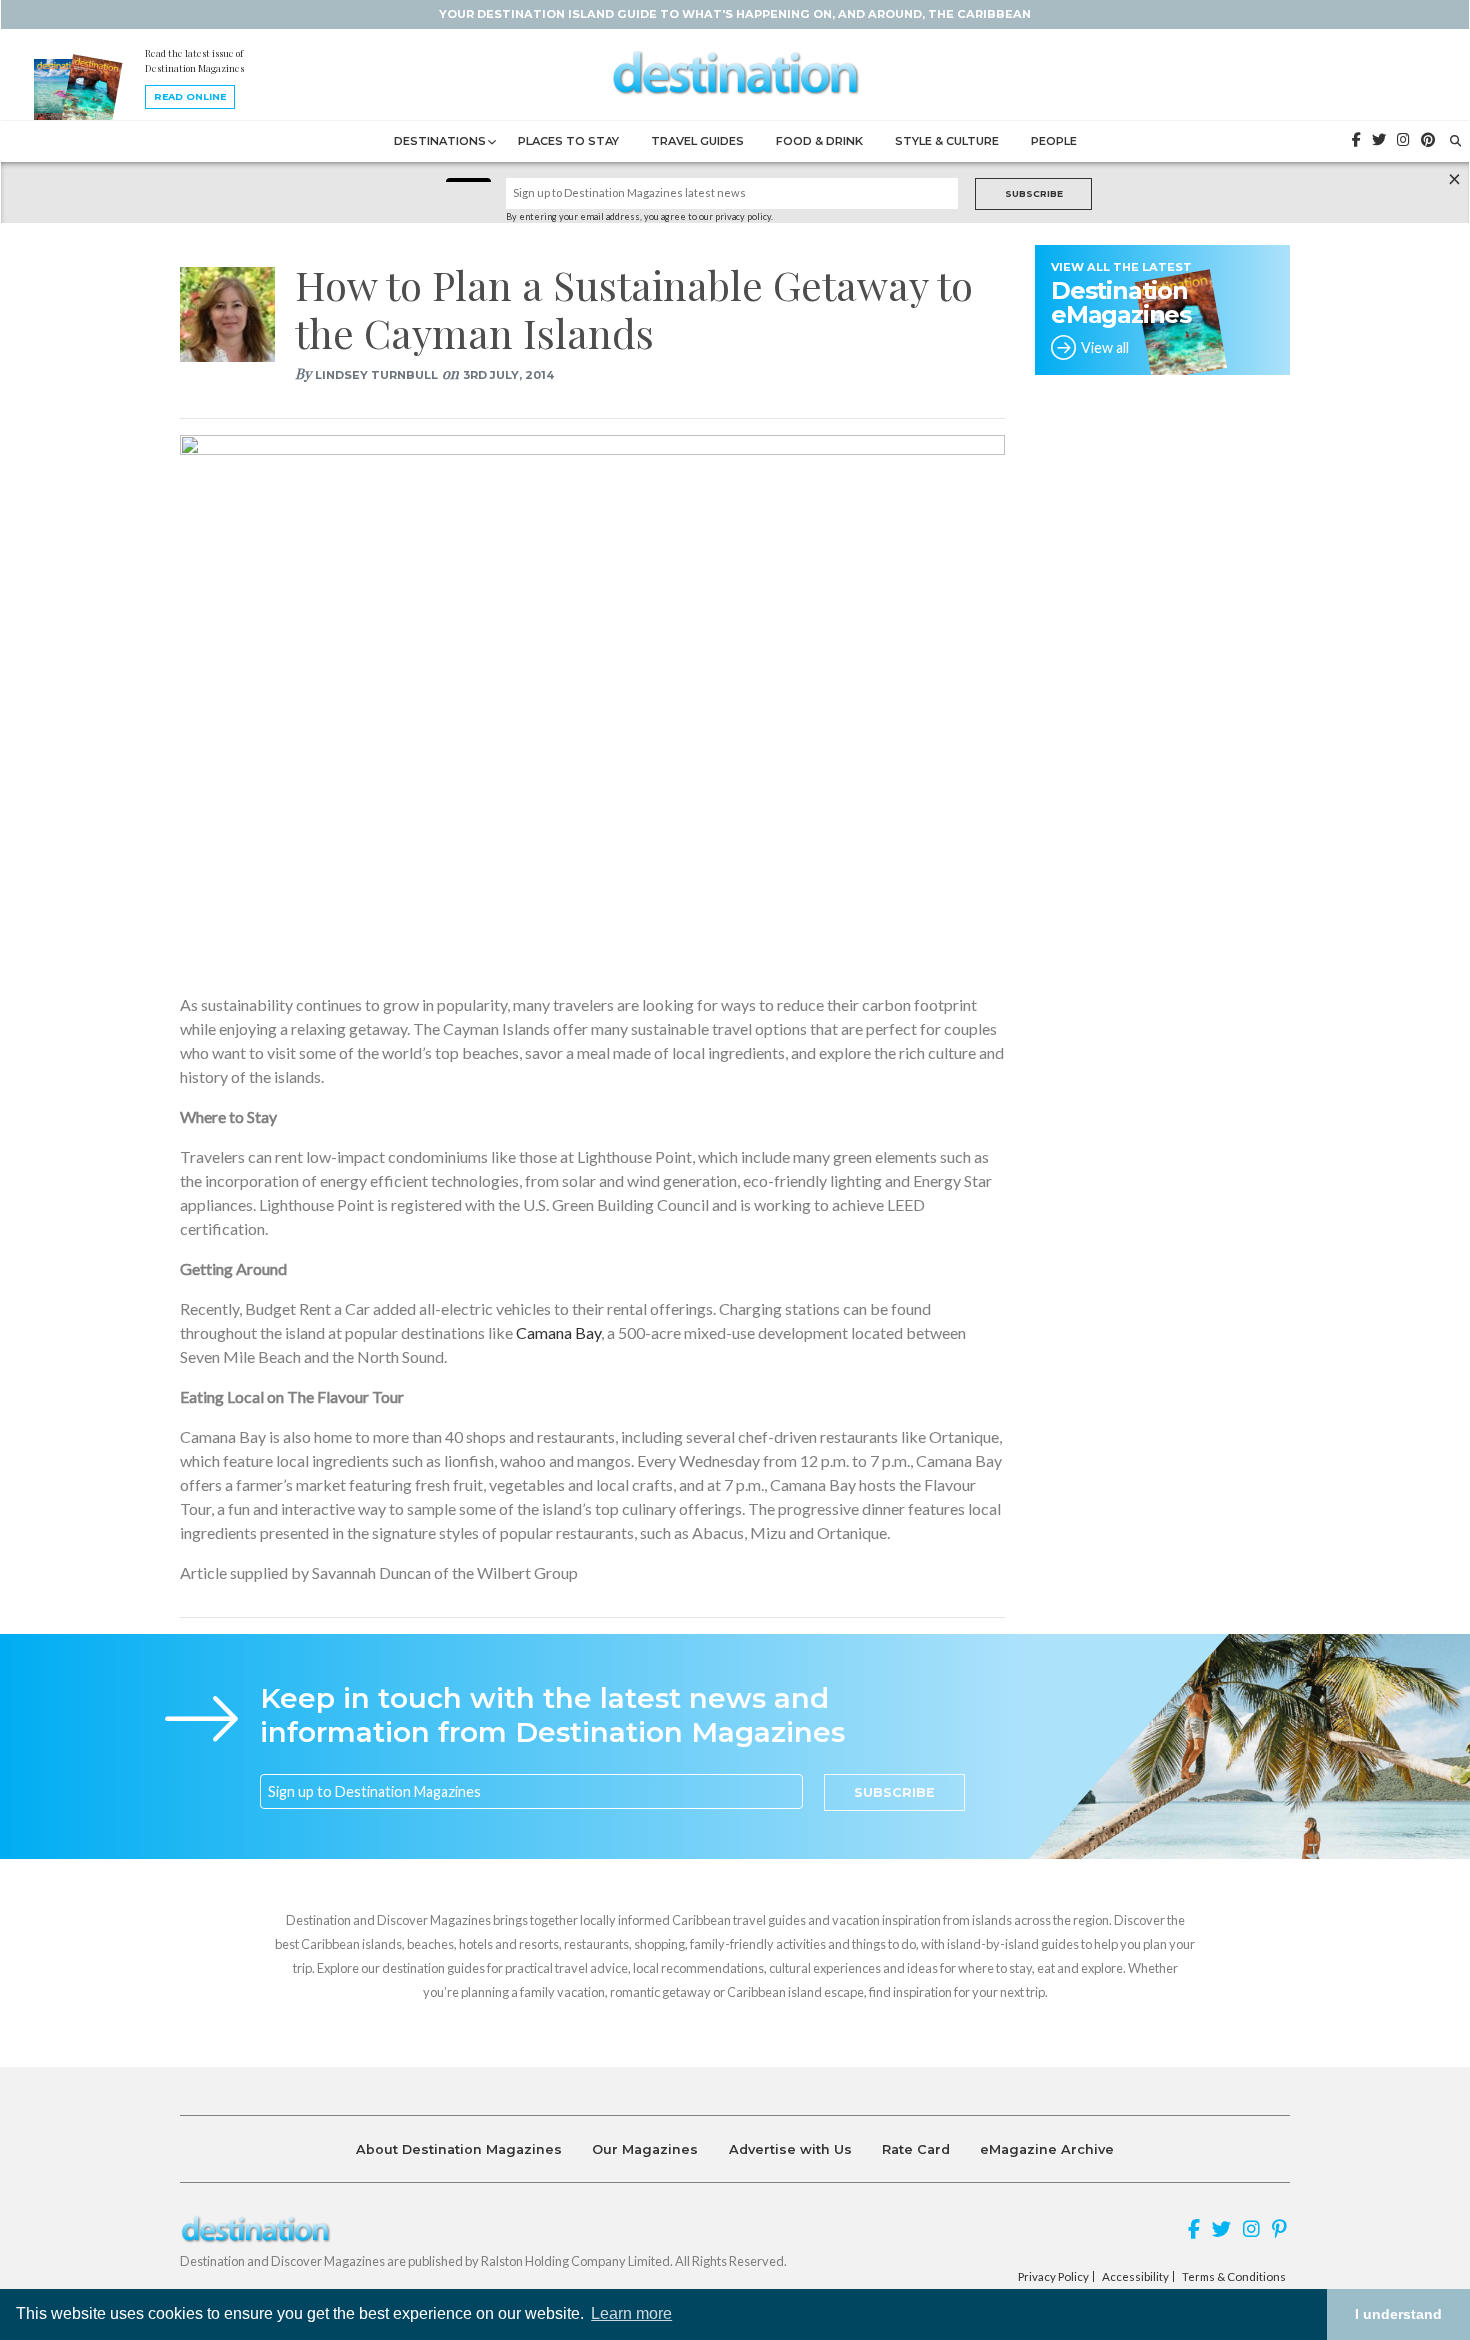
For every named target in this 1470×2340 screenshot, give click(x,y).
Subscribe (1034, 193)
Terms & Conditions (1234, 2277)
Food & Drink (819, 141)
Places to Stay (568, 141)
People (1054, 141)
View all (1105, 347)
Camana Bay (558, 1332)
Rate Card (916, 2149)
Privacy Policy (1053, 2277)
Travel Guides (697, 141)
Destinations (440, 141)
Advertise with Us (790, 2149)
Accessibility (1135, 2277)
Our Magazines (645, 2149)
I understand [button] (1398, 2314)
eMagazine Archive (1047, 2149)
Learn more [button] (631, 2313)
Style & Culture (947, 141)
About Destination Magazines (459, 2149)
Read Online (190, 96)
